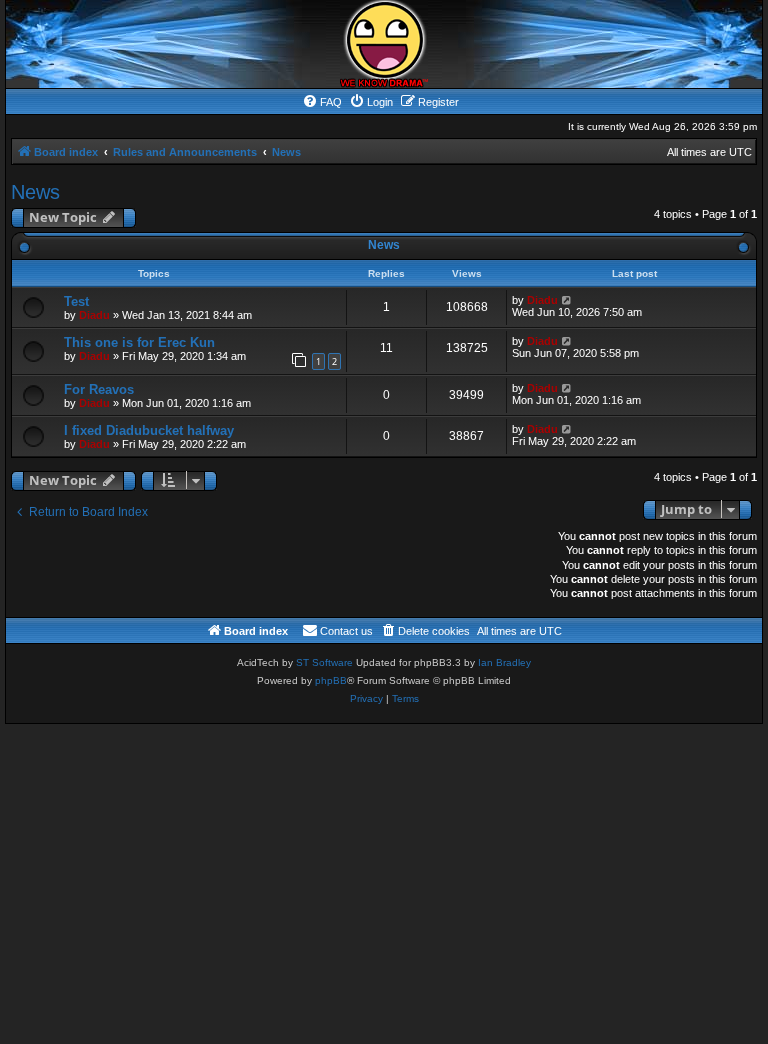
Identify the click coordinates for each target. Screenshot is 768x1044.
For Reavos (99, 389)
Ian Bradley (504, 662)
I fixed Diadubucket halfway (149, 430)
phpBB (331, 680)
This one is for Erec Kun (139, 342)
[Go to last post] (567, 300)
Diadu (94, 315)
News (35, 192)
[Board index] (384, 44)
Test (76, 301)
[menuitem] (322, 102)
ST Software (324, 662)
